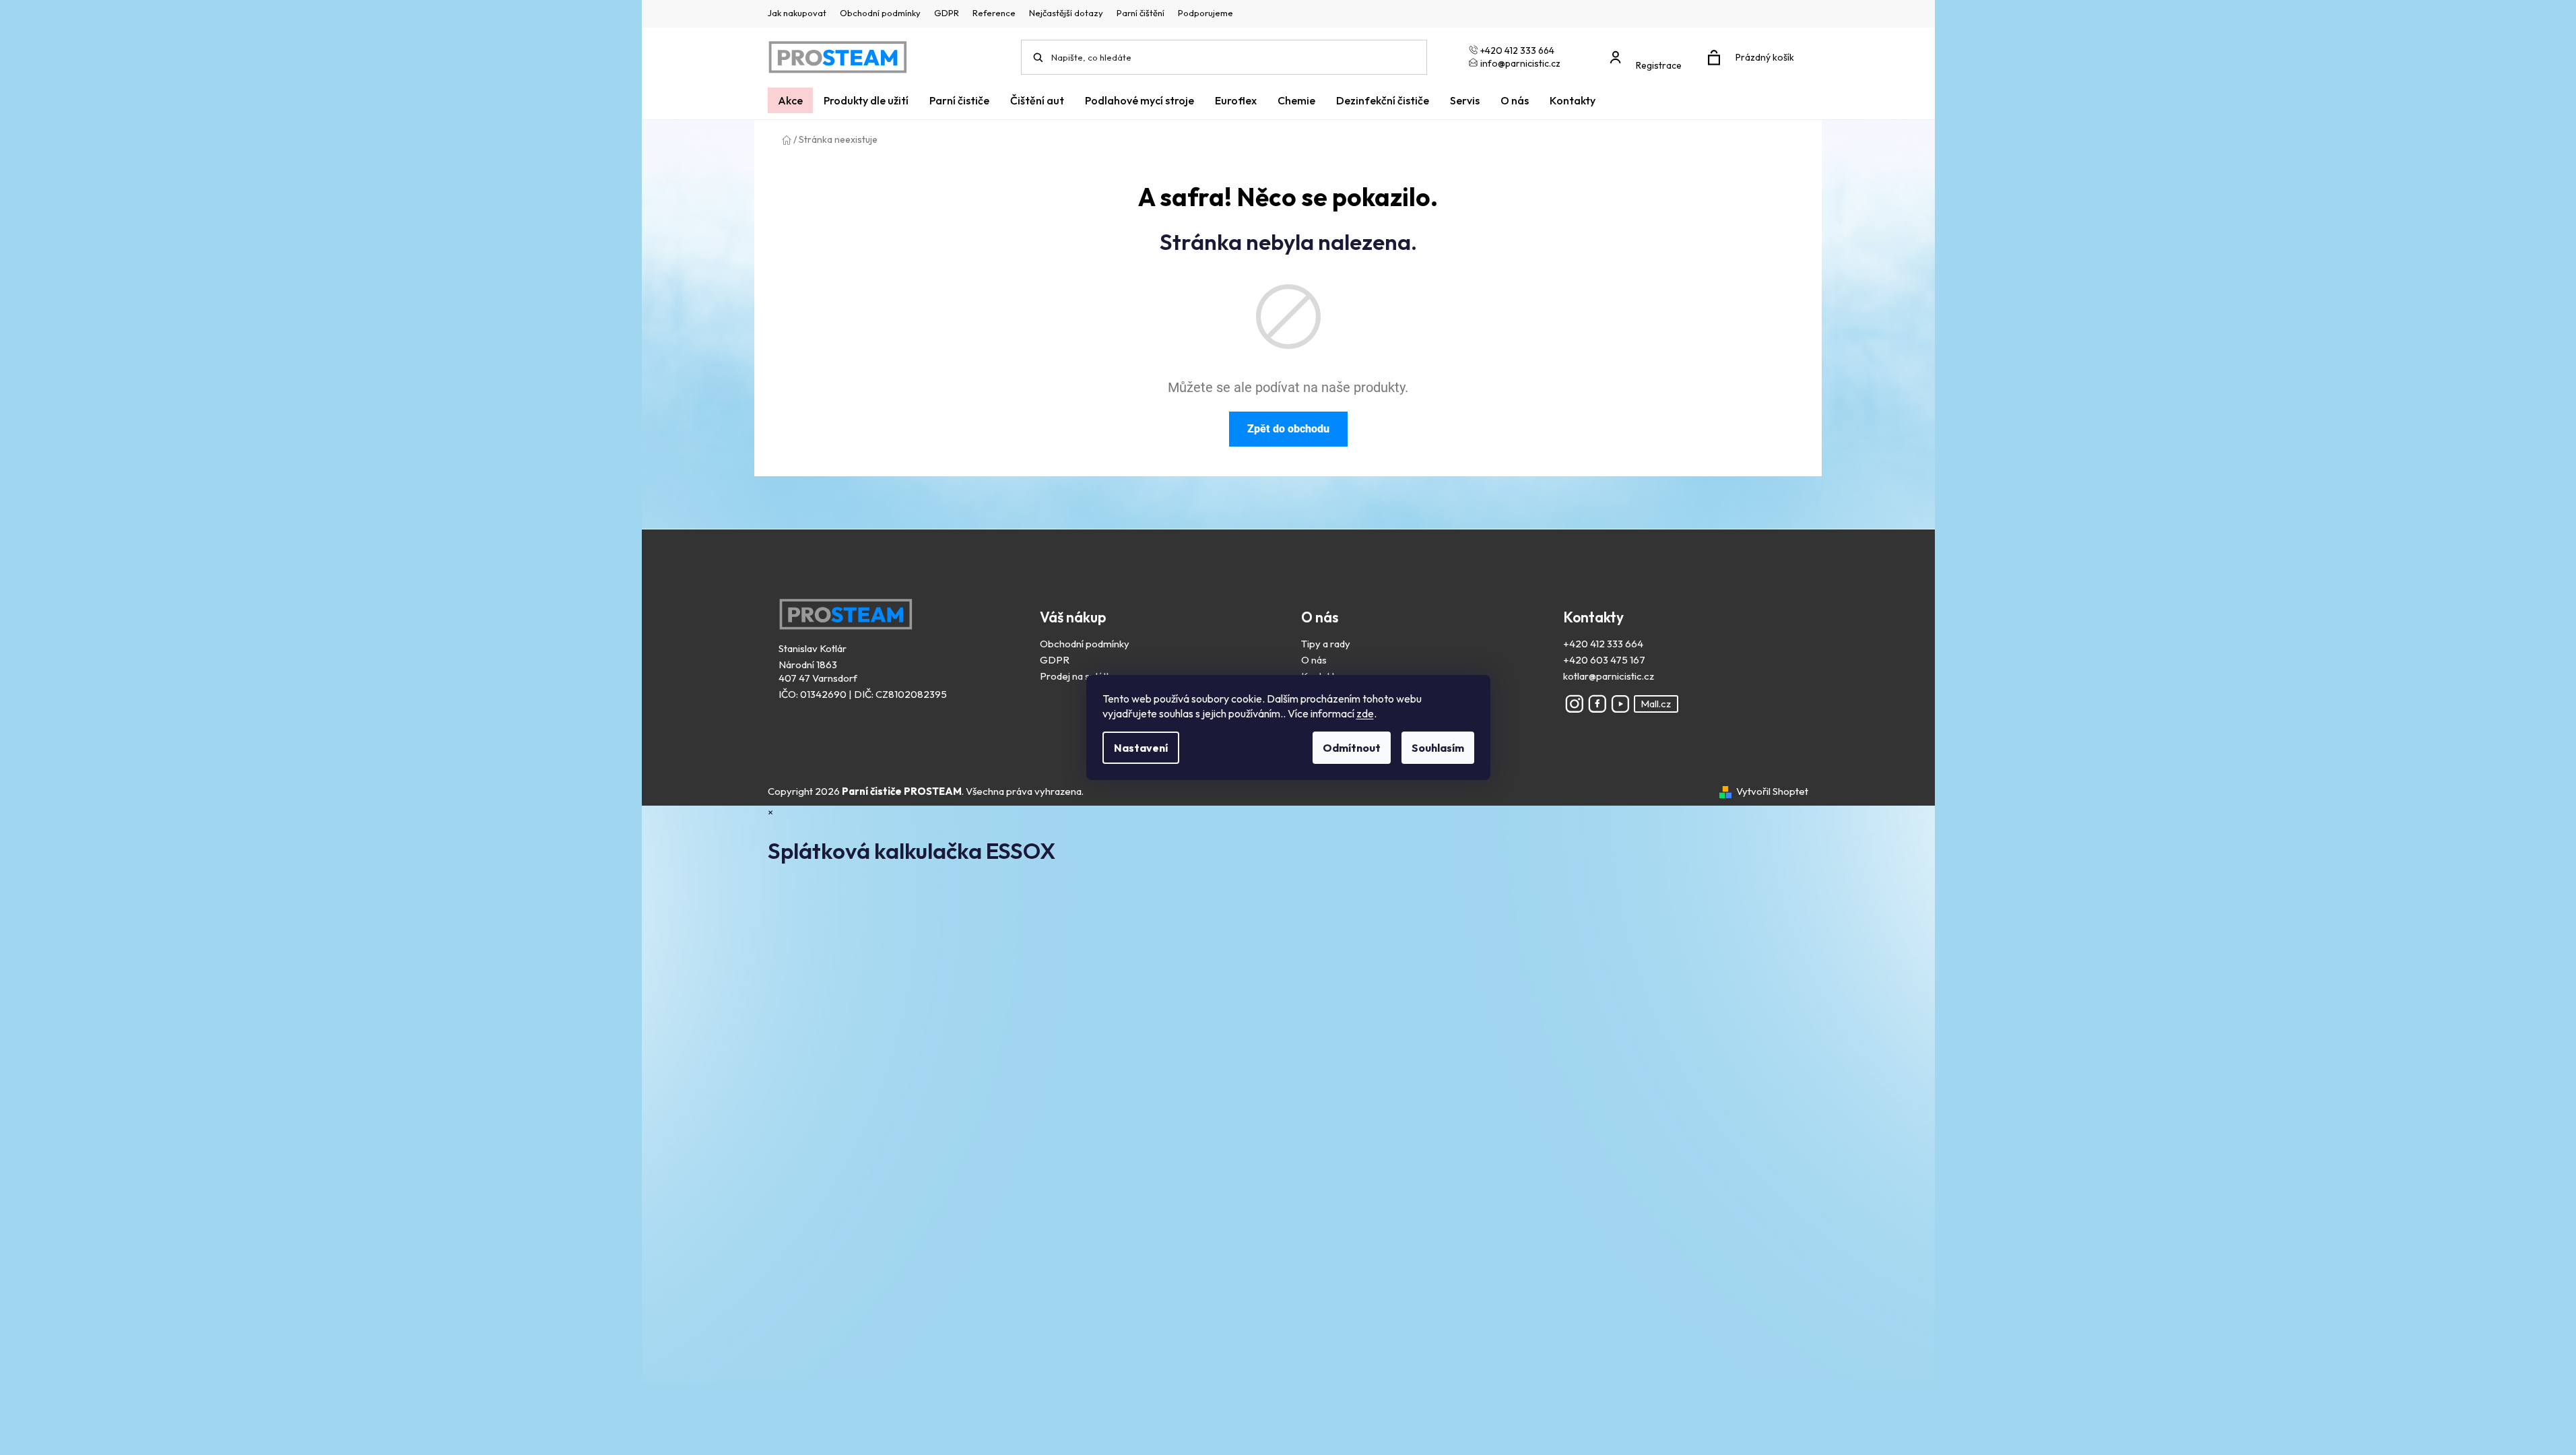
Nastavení (1141, 748)
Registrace (1659, 65)
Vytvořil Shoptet (1772, 791)
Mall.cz (1656, 704)
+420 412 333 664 (1603, 644)
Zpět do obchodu (1288, 429)
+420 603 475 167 (1604, 660)
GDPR (947, 13)
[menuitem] (790, 100)
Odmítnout (1352, 748)
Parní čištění (1141, 13)
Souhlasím (1438, 748)
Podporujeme (1206, 13)
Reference (994, 13)
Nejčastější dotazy (1066, 13)
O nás (1314, 660)
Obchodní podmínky (880, 13)
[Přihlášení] (1649, 51)
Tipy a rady (1326, 644)
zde (1365, 713)
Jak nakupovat (797, 13)
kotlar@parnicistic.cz (1609, 676)
